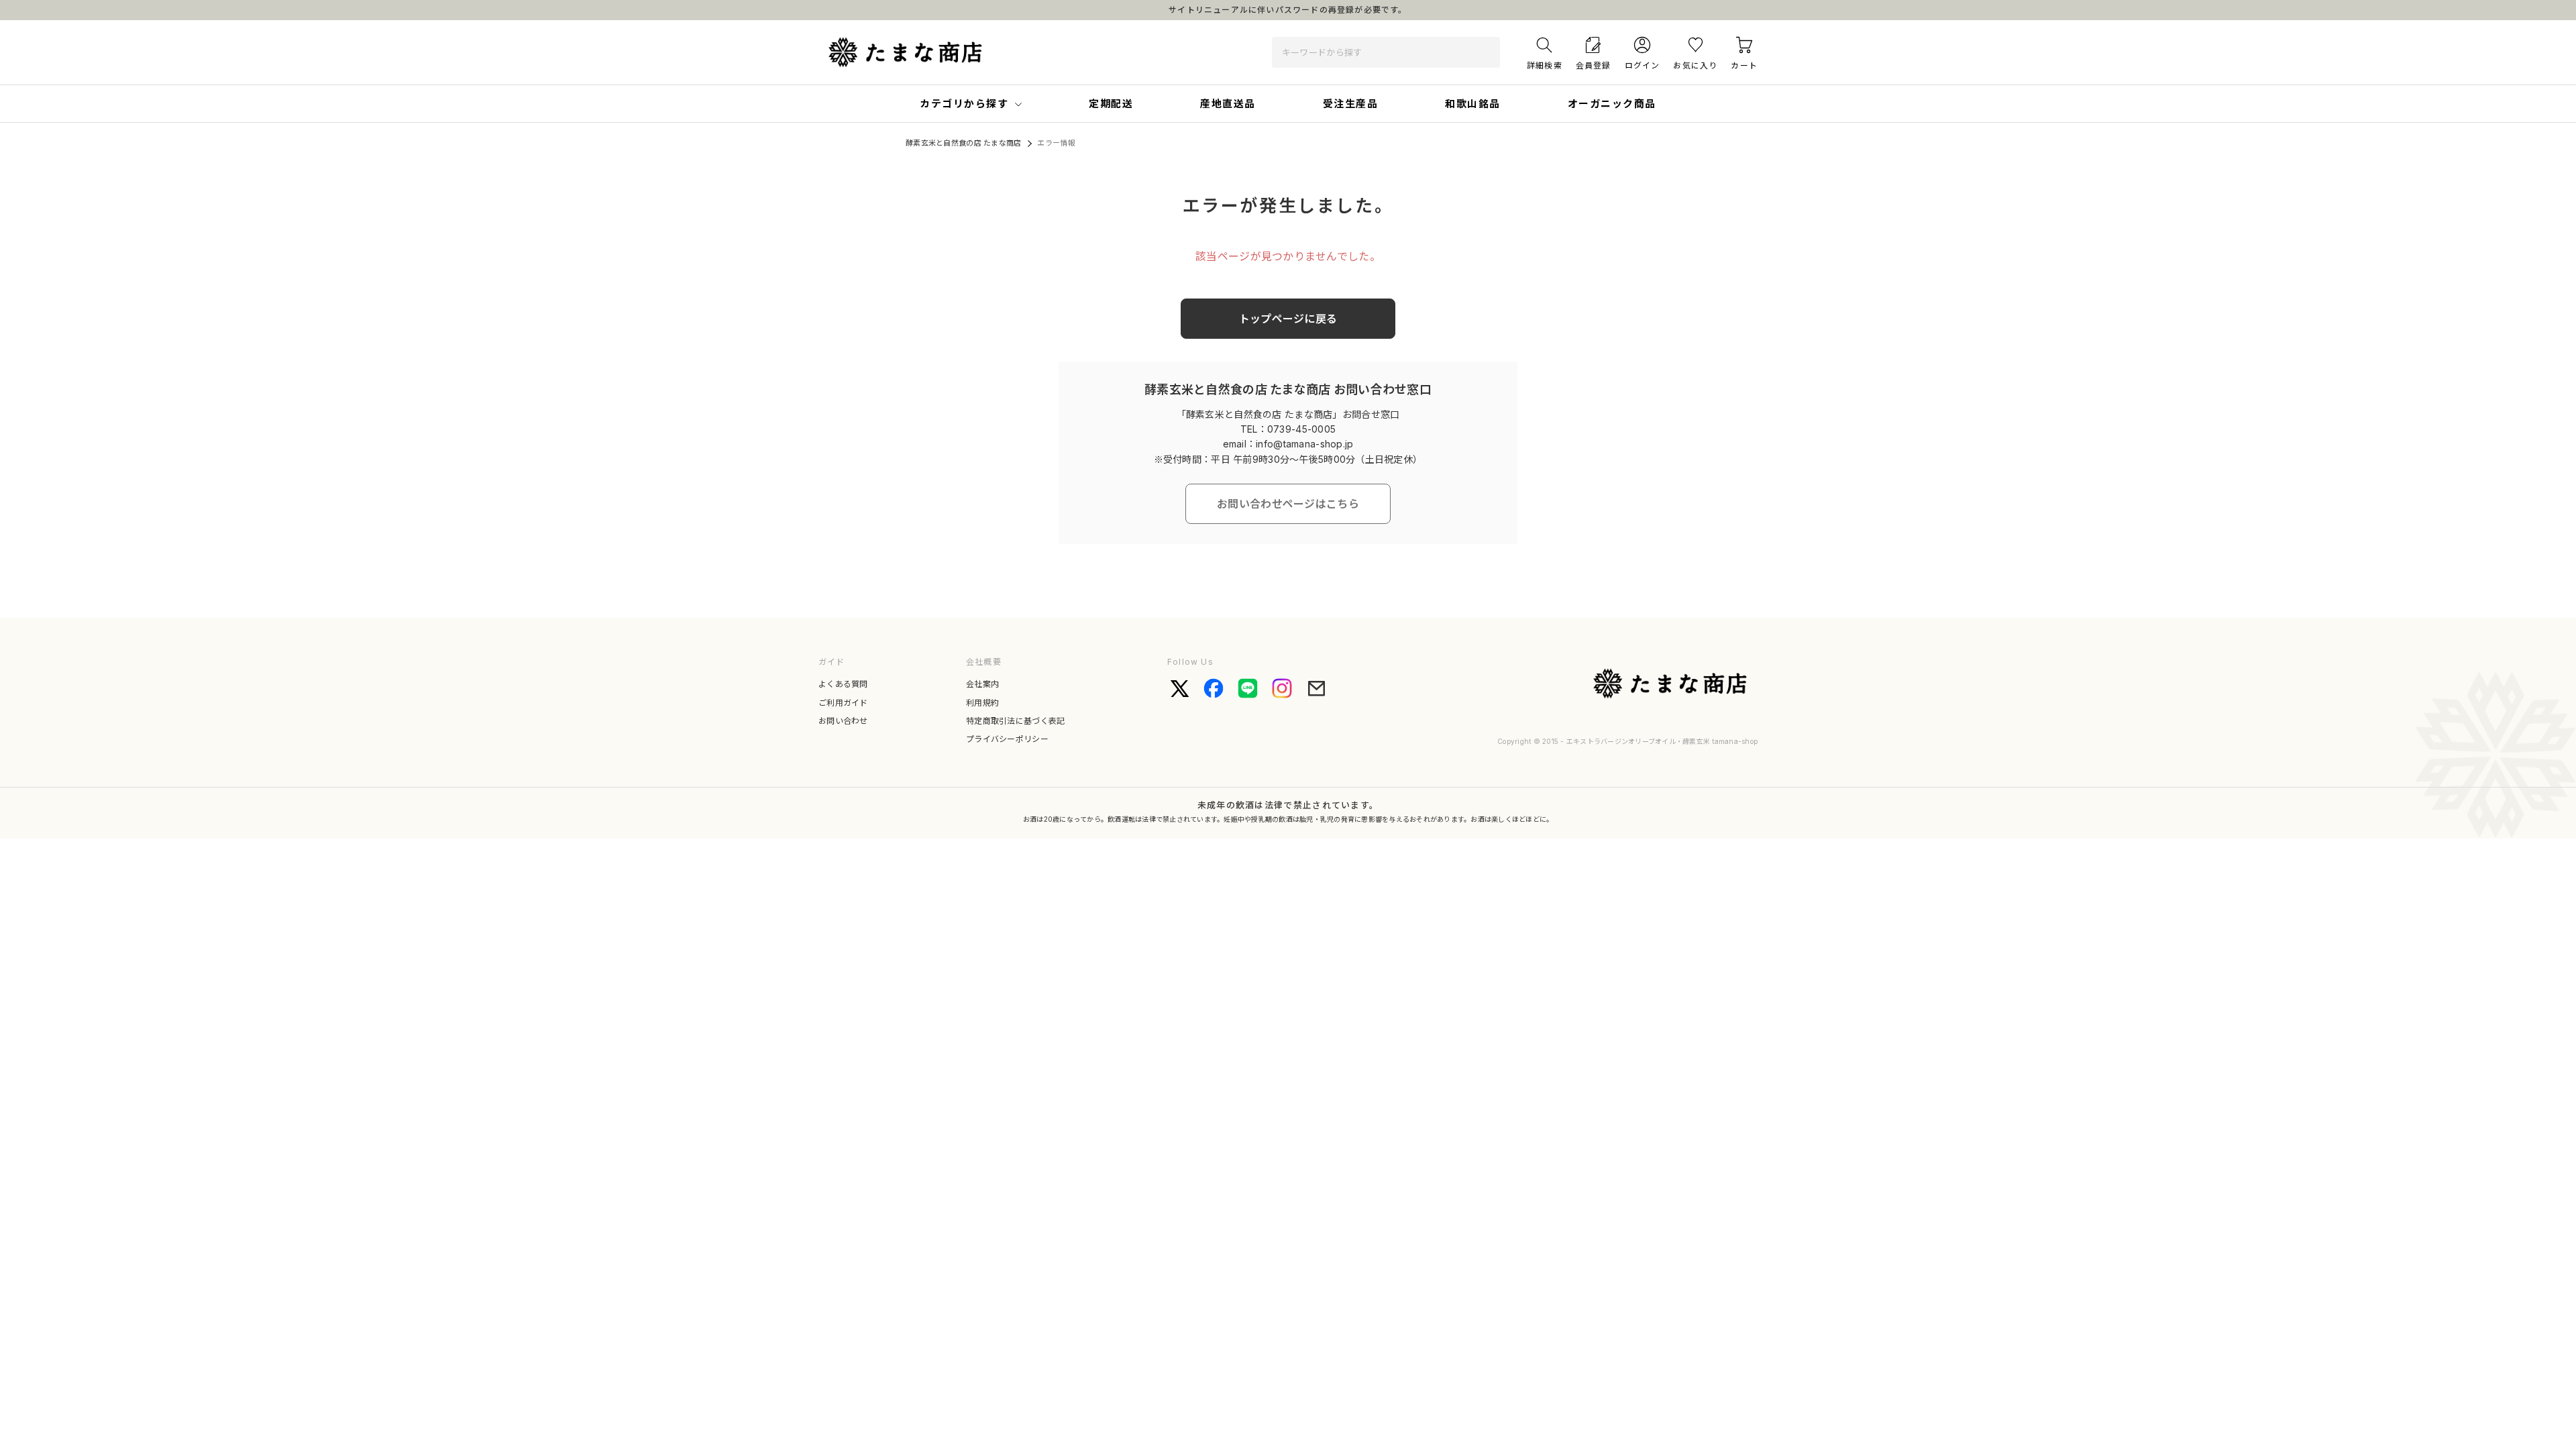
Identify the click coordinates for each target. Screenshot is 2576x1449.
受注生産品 (1351, 104)
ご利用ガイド (843, 703)
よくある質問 (843, 684)
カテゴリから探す (964, 104)
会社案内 (982, 684)
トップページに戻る (1288, 319)
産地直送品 (1228, 104)
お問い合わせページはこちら (1288, 504)
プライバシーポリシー (1007, 739)
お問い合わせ (843, 721)
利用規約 (982, 703)
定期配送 (1111, 104)
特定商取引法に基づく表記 (1016, 721)
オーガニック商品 (1612, 104)
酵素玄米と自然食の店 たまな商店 (963, 143)
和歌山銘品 (1473, 104)
